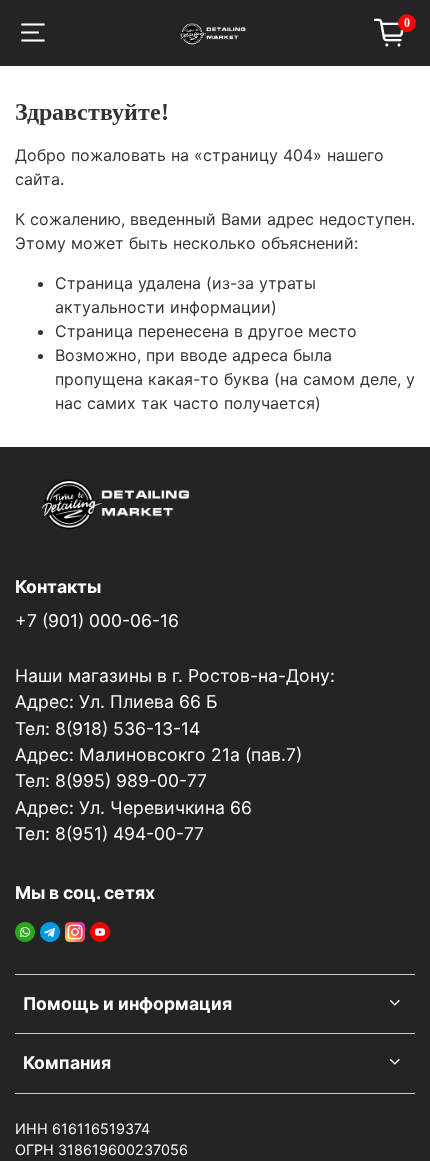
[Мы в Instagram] (75, 930)
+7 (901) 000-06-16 (97, 620)
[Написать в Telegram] (50, 930)
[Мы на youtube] (100, 930)
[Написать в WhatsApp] (25, 930)
